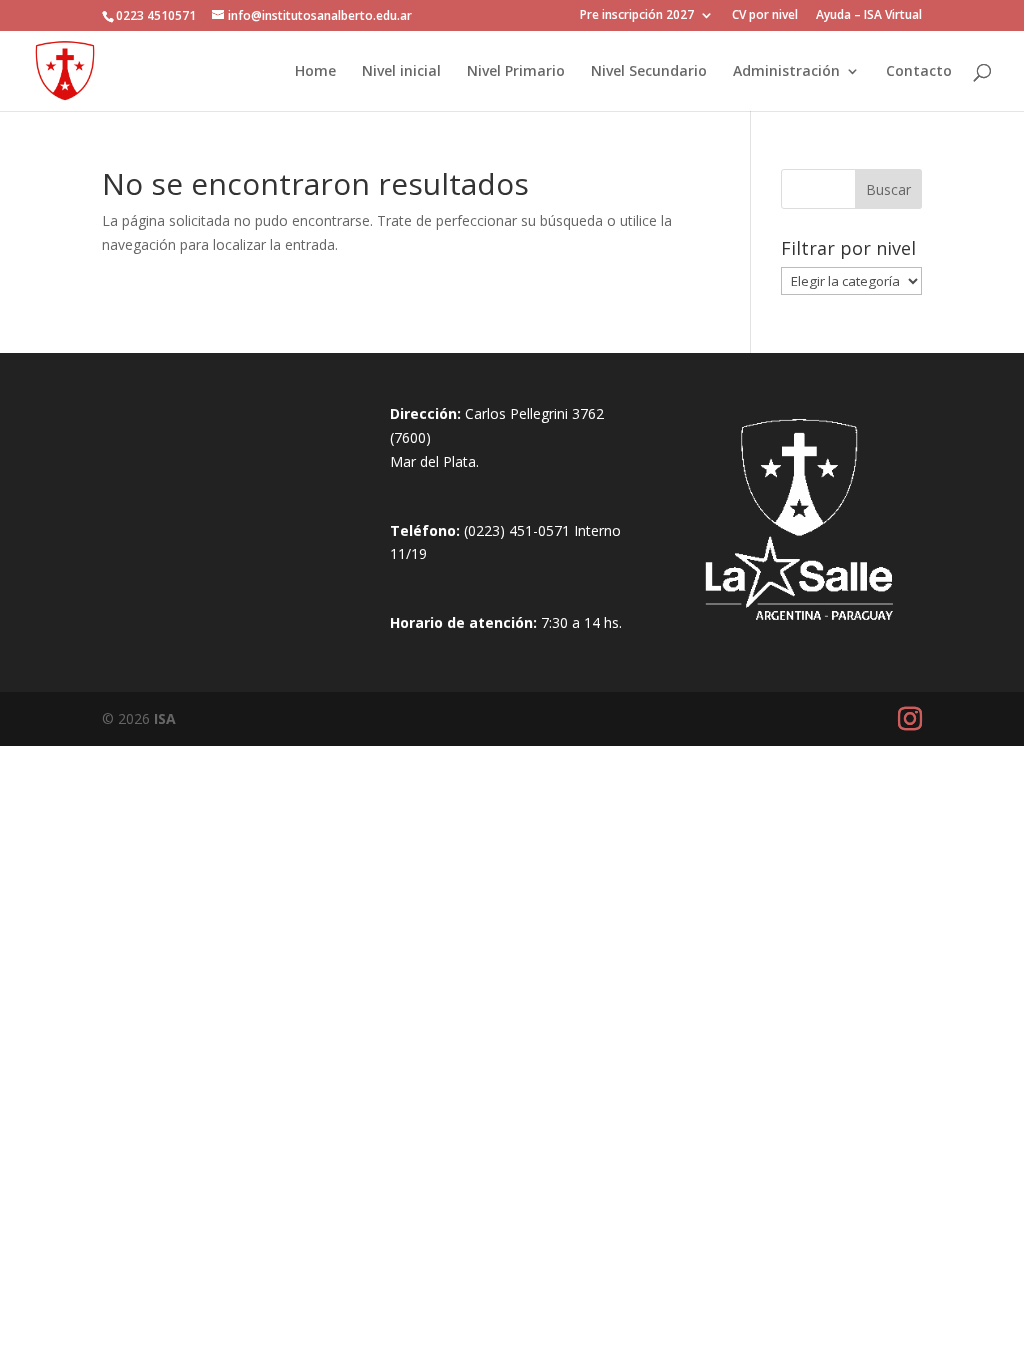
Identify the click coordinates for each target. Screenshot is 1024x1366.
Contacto (919, 72)
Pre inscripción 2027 (637, 16)
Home (315, 72)
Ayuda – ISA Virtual (869, 16)
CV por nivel (765, 16)
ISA (165, 718)
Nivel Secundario (649, 72)
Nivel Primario (516, 72)
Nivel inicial (401, 72)
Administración (786, 72)
